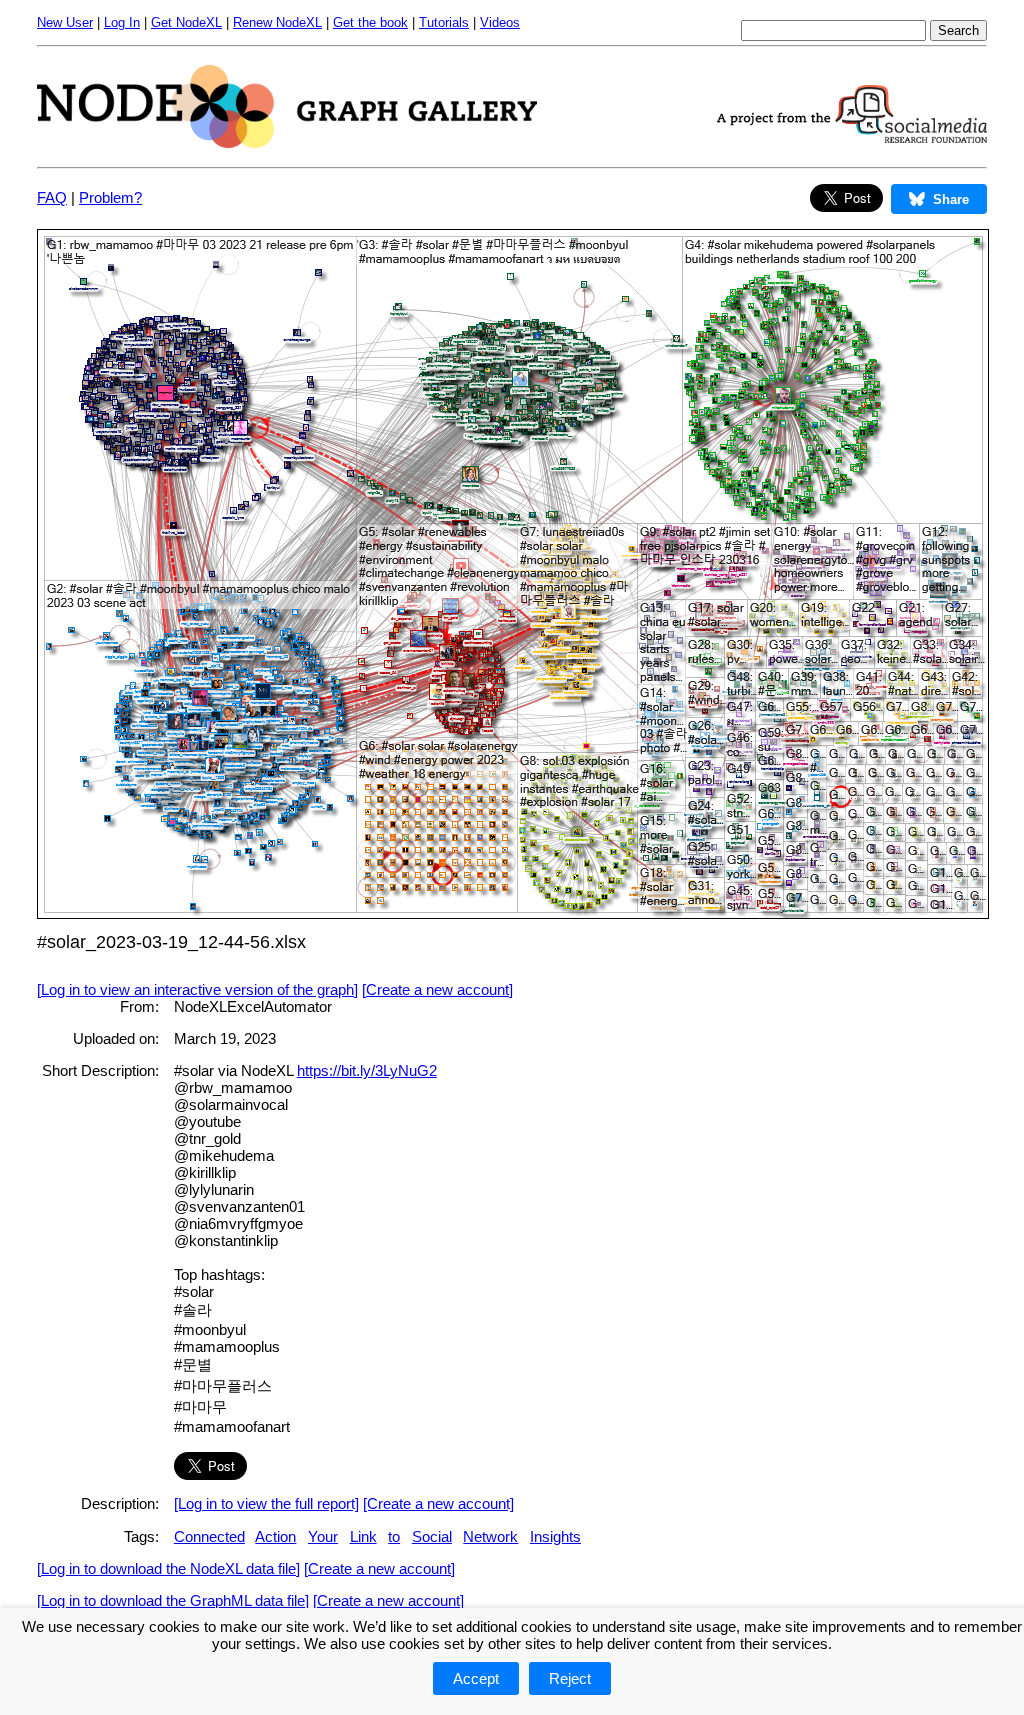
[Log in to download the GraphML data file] (173, 1600)
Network (490, 1536)
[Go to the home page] (287, 142)
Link (363, 1536)
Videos (500, 22)
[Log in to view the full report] (266, 1503)
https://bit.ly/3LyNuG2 (367, 1070)
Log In (122, 22)
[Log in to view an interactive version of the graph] (197, 989)
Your (323, 1536)
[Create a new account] (437, 989)
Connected (209, 1536)
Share (951, 199)
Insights (555, 1536)
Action (275, 1536)
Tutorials (444, 22)
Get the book (370, 22)
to (394, 1536)
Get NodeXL (186, 22)
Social (432, 1536)
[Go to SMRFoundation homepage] (852, 137)
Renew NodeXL (277, 22)
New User (65, 22)
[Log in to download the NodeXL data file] (168, 1568)
